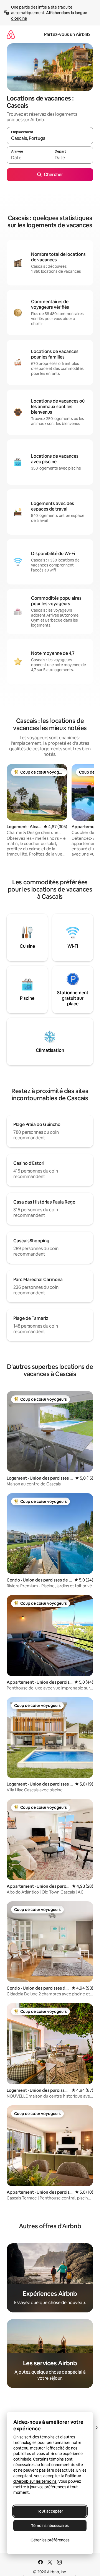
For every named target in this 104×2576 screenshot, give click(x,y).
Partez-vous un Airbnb (67, 34)
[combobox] (50, 138)
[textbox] (28, 158)
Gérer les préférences (50, 2540)
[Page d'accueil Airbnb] (11, 34)
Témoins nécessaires (50, 2526)
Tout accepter (50, 2511)
